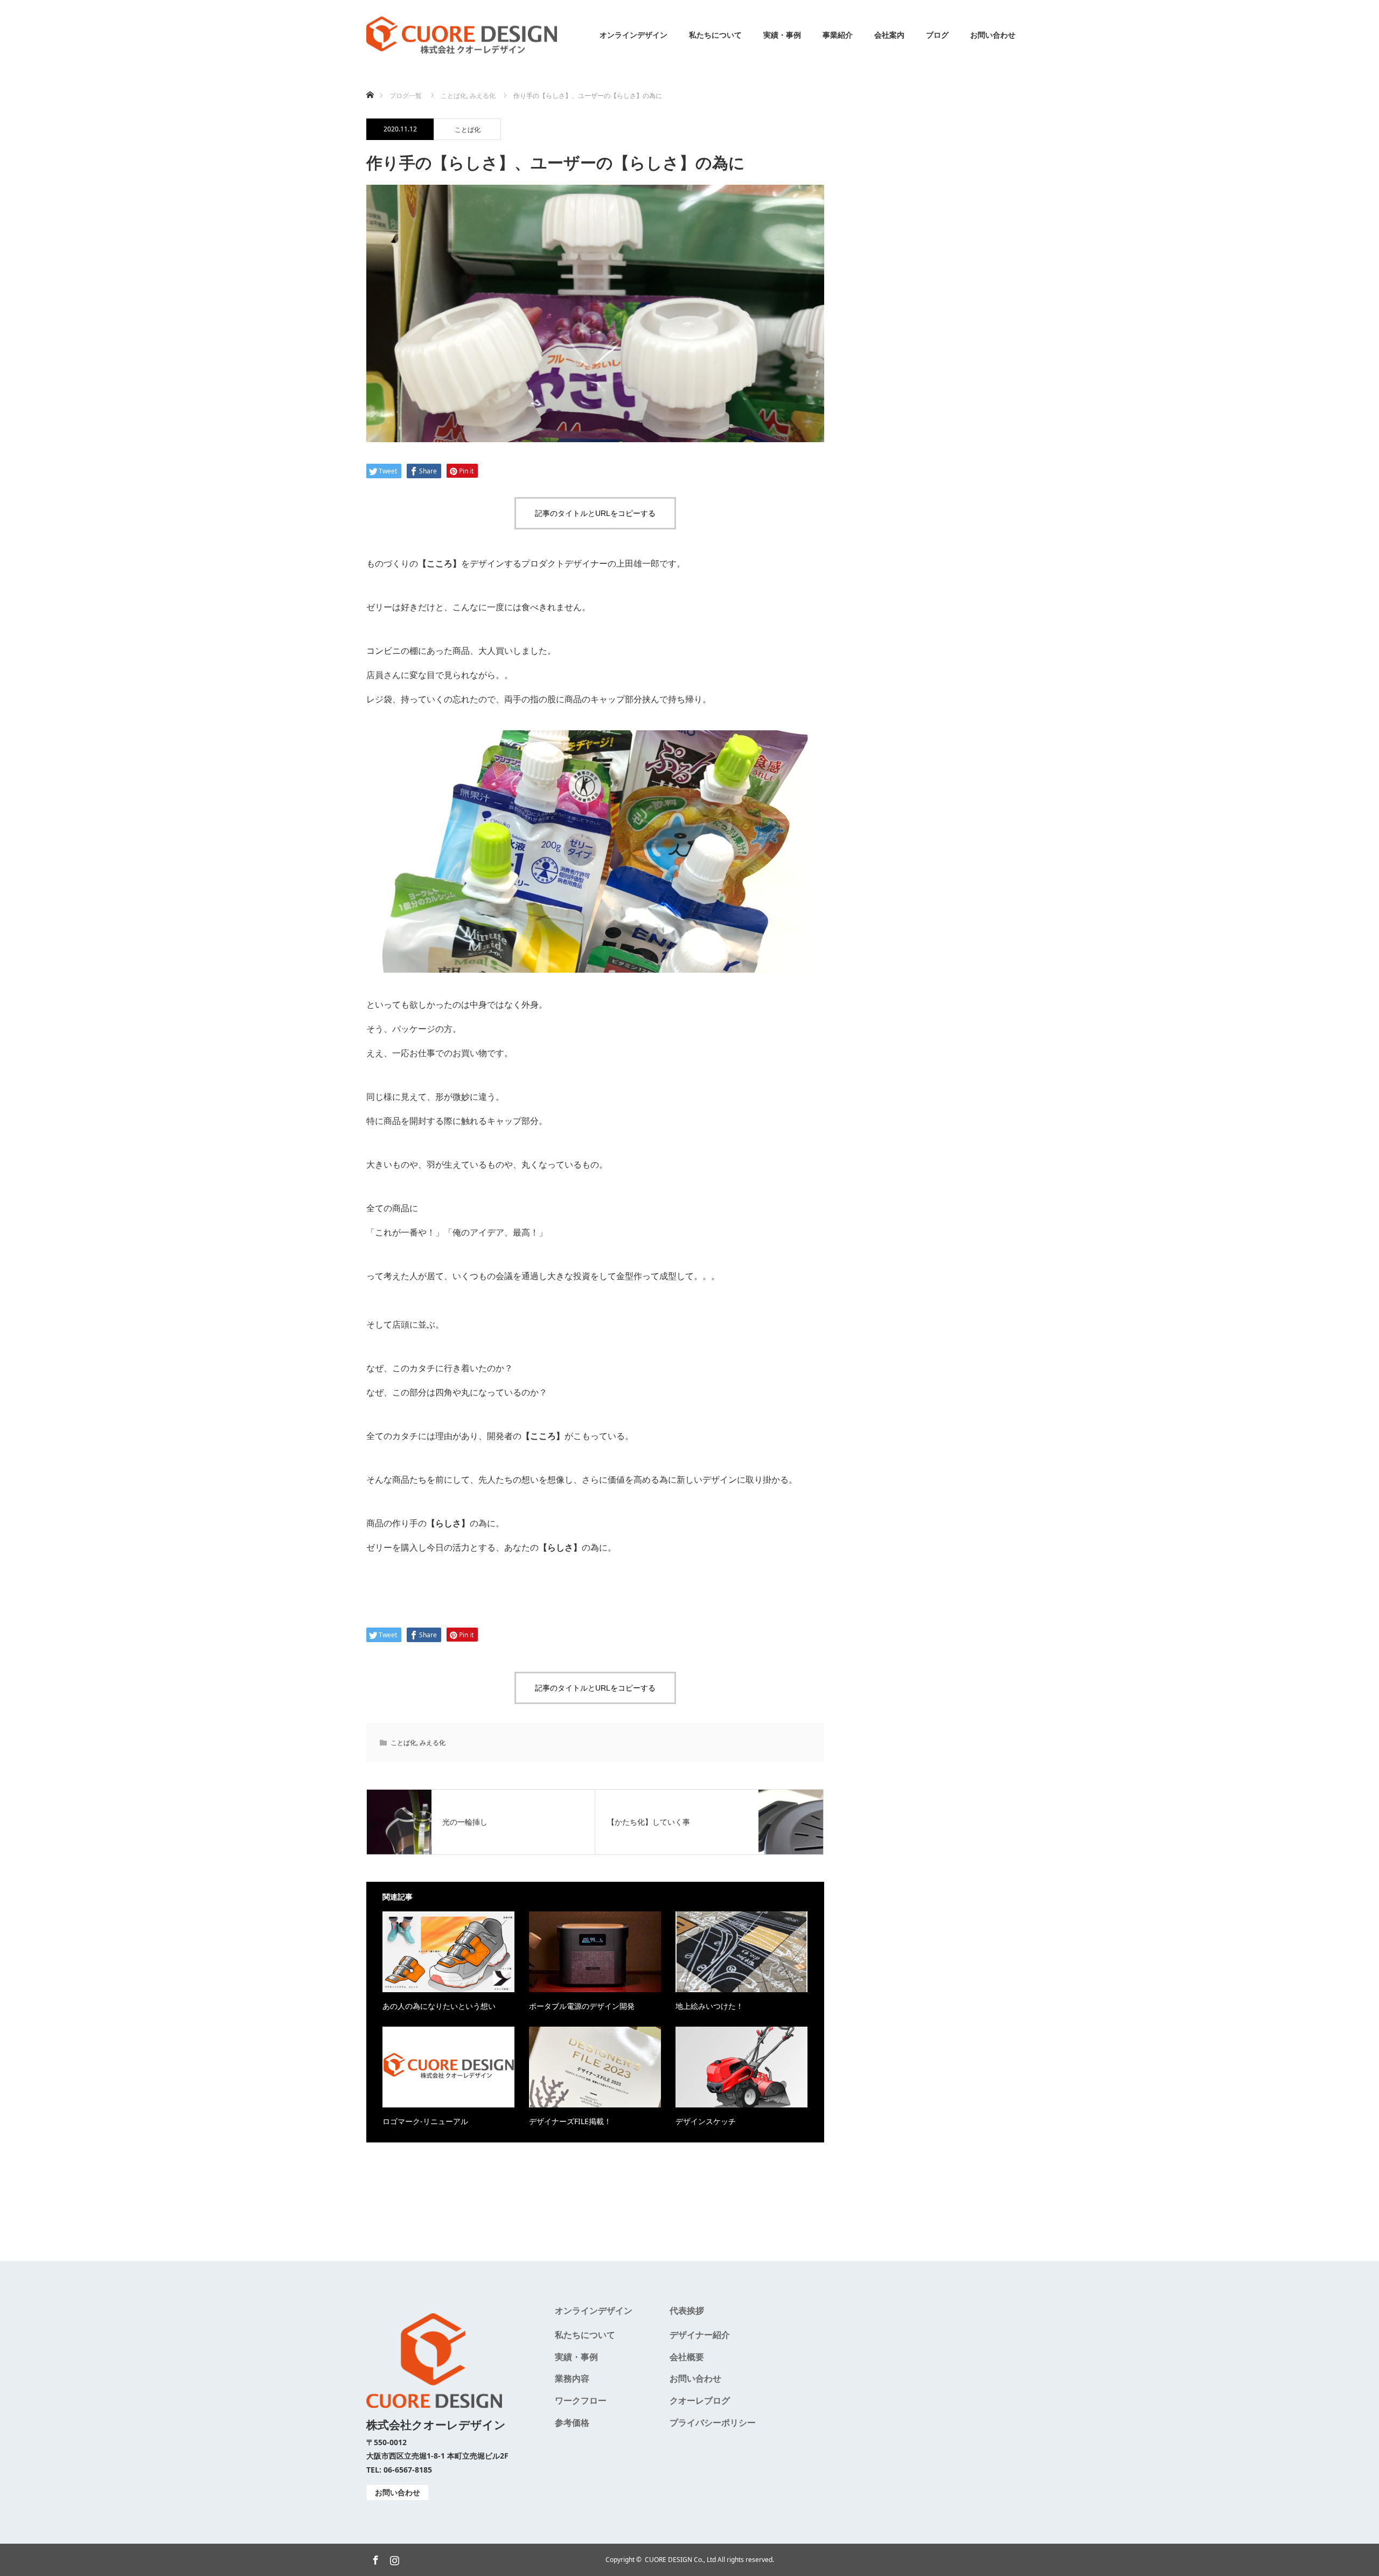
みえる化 (433, 1743)
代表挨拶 (687, 2310)
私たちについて (715, 35)
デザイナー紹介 (700, 2335)
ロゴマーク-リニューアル (425, 2121)
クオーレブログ (700, 2400)
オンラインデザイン (633, 35)
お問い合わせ (993, 35)
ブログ (937, 35)
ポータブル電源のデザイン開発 (582, 2006)
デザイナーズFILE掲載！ (570, 2121)
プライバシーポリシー (713, 2423)
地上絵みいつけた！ (709, 2006)
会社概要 (687, 2357)
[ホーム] (370, 82)
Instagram (393, 2558)
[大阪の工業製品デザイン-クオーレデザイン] (462, 35)
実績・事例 (782, 35)
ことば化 (468, 130)
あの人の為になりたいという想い (439, 2006)
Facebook (374, 2558)
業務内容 (572, 2378)
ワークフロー (581, 2400)
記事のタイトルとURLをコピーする (595, 513)
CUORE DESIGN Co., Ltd (680, 2560)
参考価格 (572, 2423)
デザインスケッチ (706, 2121)
